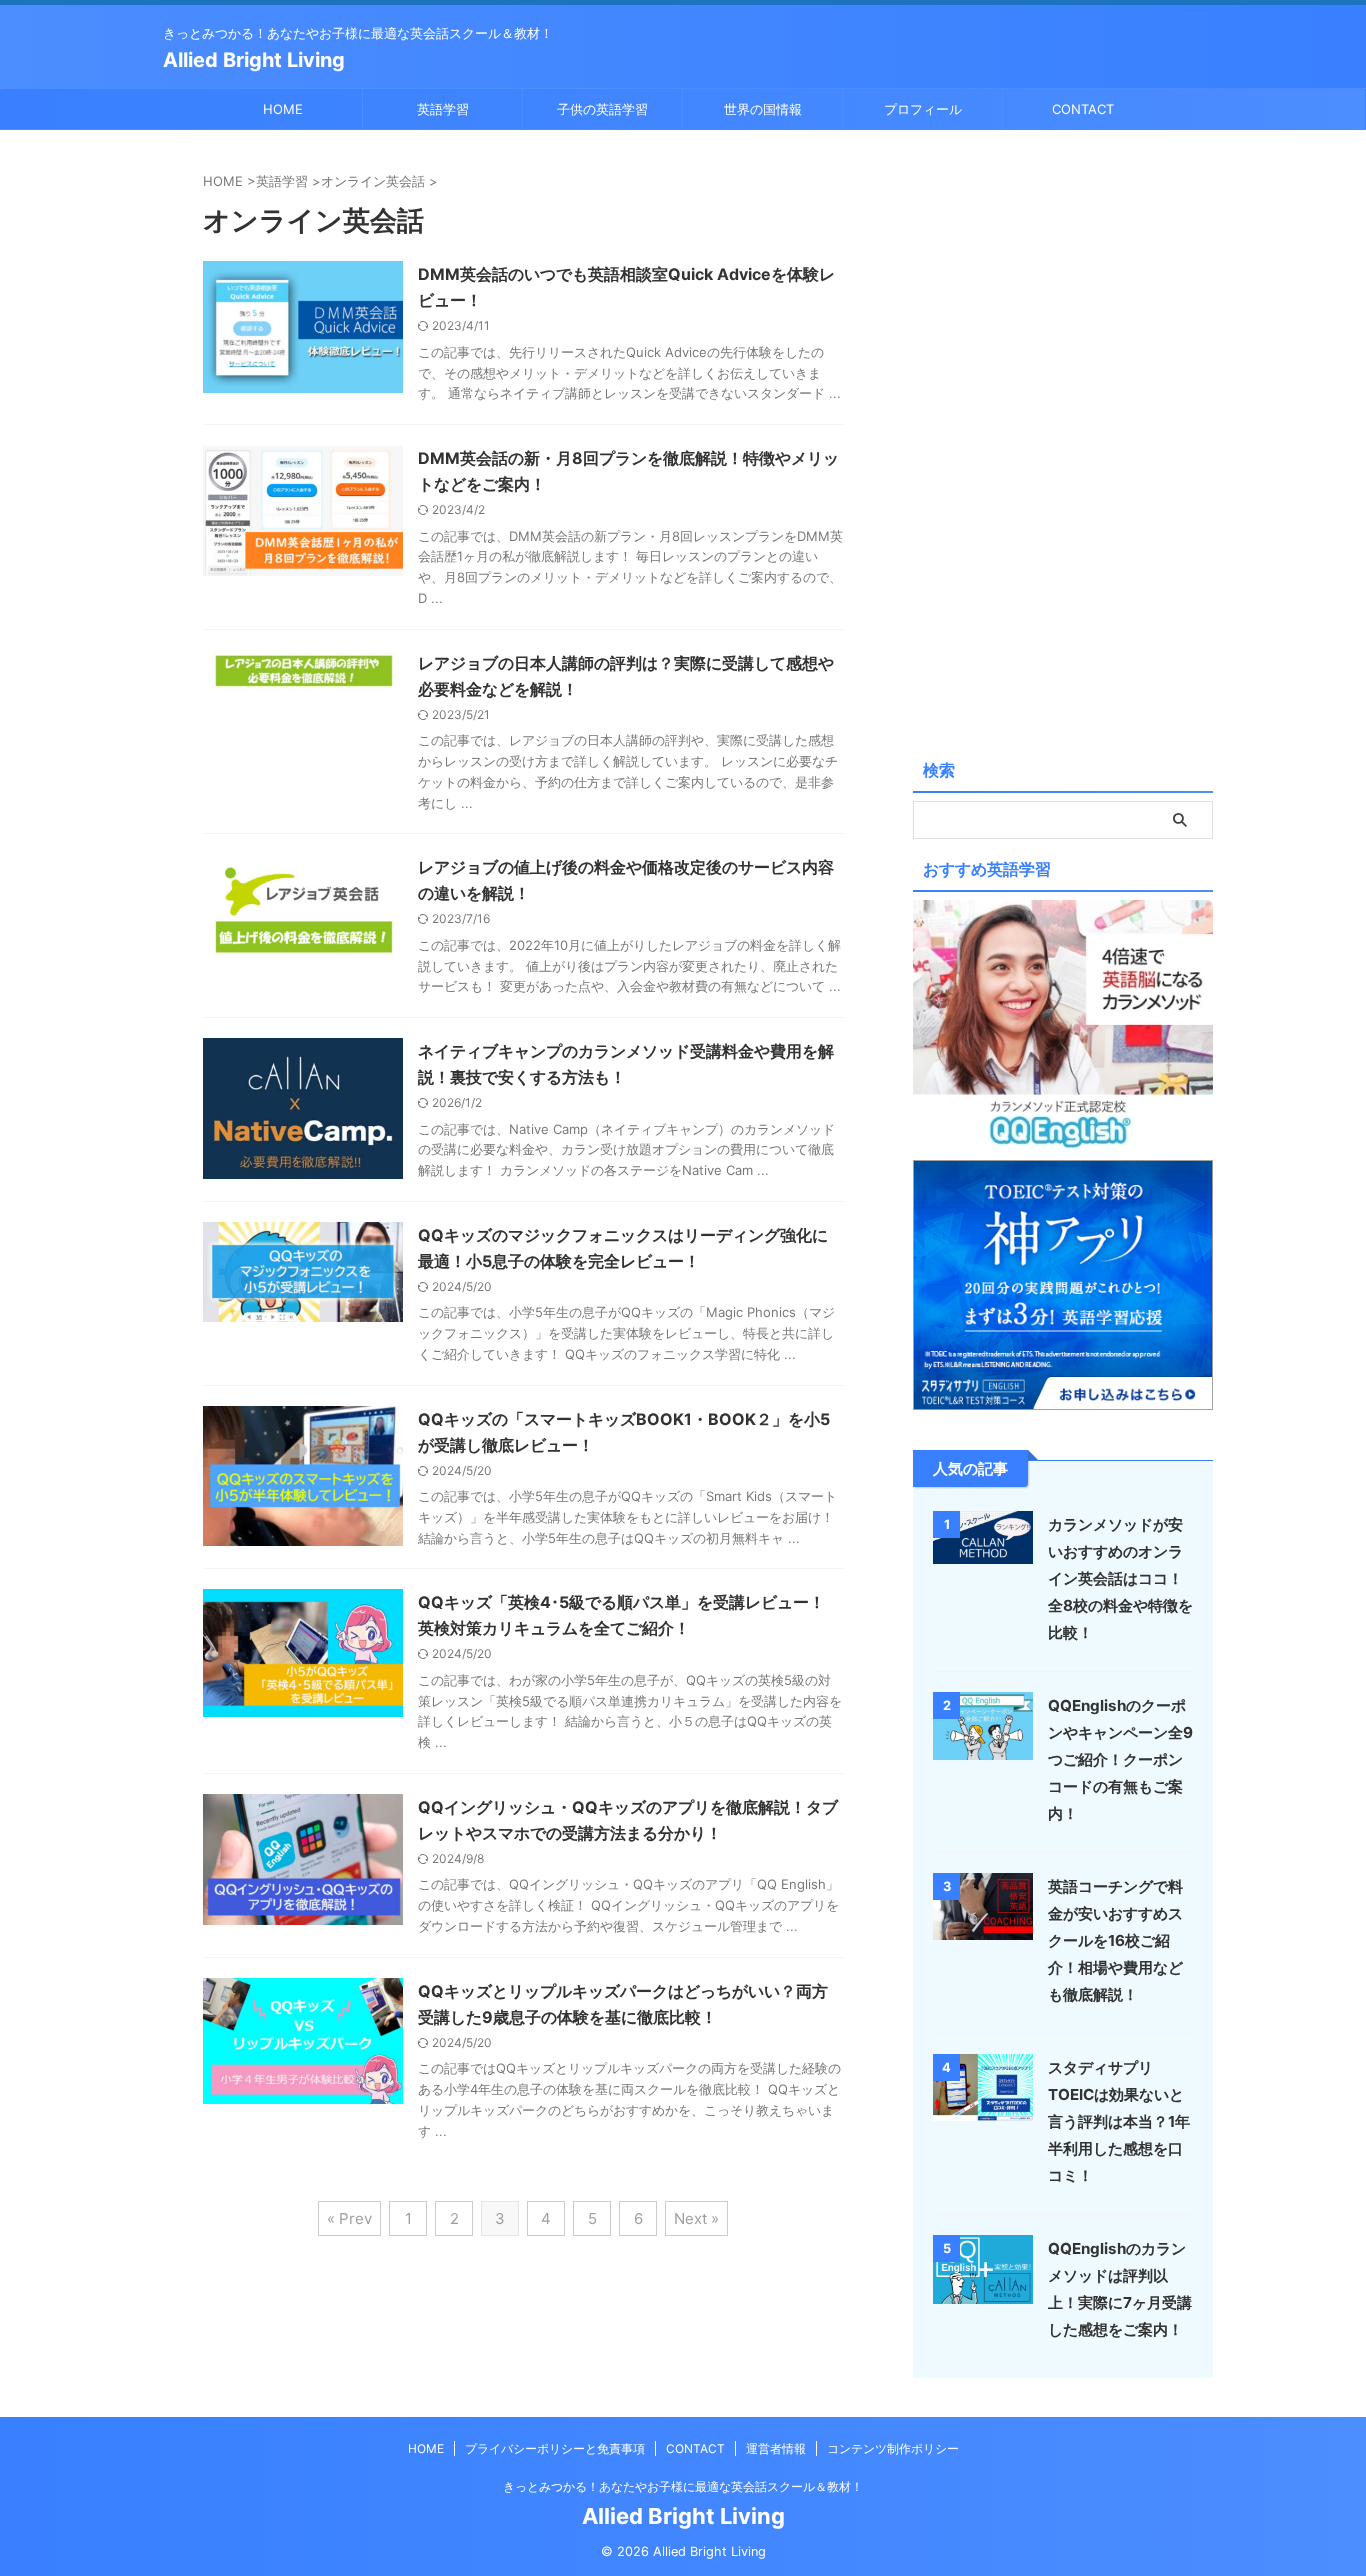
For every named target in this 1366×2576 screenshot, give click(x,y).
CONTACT (1083, 109)
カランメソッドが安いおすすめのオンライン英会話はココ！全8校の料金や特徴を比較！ (1120, 1578)
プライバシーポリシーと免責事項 (555, 2448)
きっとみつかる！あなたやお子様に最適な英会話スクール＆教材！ (683, 2486)
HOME (283, 109)
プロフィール (923, 109)
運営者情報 (776, 2448)
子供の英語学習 (602, 109)
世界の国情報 (763, 109)
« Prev (349, 2218)
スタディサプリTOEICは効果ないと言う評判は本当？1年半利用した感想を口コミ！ (1119, 2121)
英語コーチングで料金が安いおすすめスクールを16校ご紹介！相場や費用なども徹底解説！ (1115, 1940)
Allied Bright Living (254, 60)
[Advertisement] (1063, 440)
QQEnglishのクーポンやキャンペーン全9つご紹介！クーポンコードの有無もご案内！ (1120, 1759)
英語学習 (443, 109)
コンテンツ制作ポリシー (893, 2448)
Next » (696, 2218)
